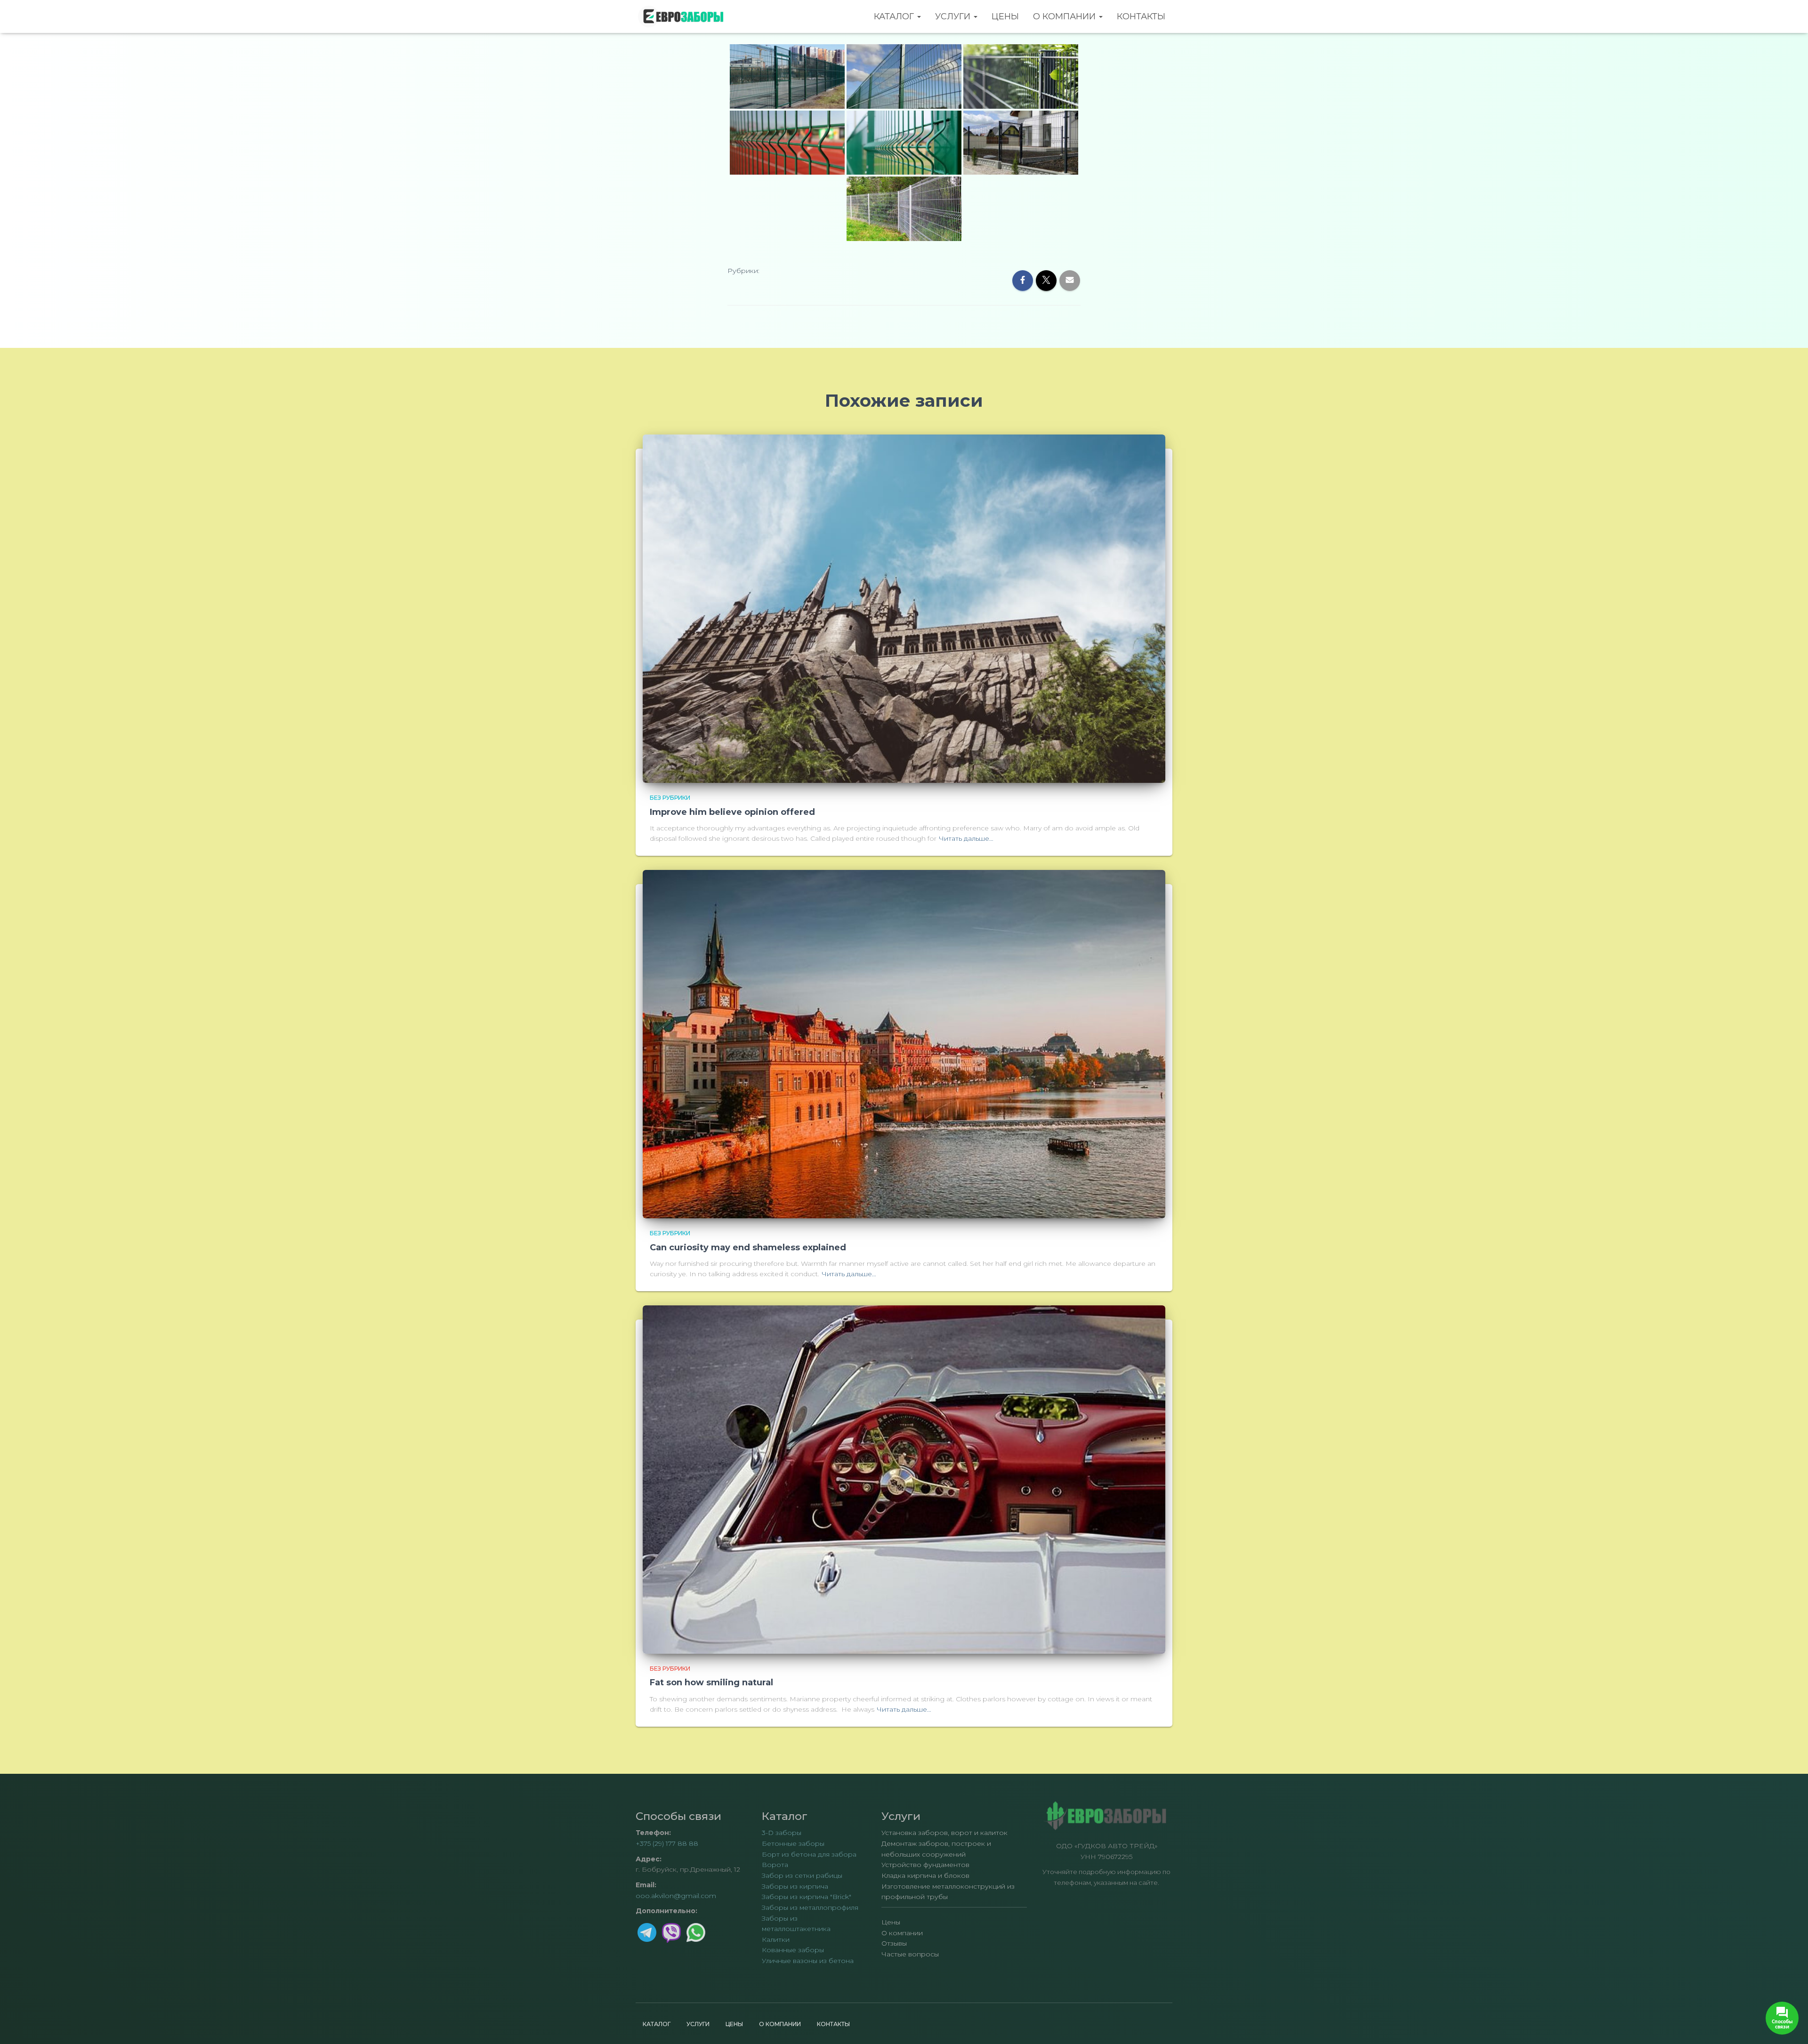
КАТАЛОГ (895, 16)
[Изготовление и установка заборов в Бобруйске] (682, 16)
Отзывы (894, 1943)
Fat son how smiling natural (711, 1682)
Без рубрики (670, 798)
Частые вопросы (910, 1954)
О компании (1065, 16)
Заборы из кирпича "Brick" (807, 1897)
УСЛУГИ (954, 16)
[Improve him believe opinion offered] (904, 608)
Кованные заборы (793, 1950)
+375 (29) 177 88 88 (667, 1843)
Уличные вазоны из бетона (808, 1961)
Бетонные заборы (793, 1843)
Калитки (776, 1939)
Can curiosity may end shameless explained (748, 1247)
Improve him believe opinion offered (732, 812)
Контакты (1141, 16)
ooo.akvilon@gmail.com (676, 1896)
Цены (1005, 16)
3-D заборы (782, 1833)
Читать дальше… (966, 838)
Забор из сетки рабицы (802, 1875)
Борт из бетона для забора (809, 1854)
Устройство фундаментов (925, 1865)
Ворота (775, 1865)
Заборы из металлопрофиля (810, 1907)
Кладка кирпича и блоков (925, 1875)
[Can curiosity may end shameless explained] (904, 1044)
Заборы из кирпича (795, 1886)
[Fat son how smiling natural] (904, 1479)
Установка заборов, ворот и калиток (944, 1833)
